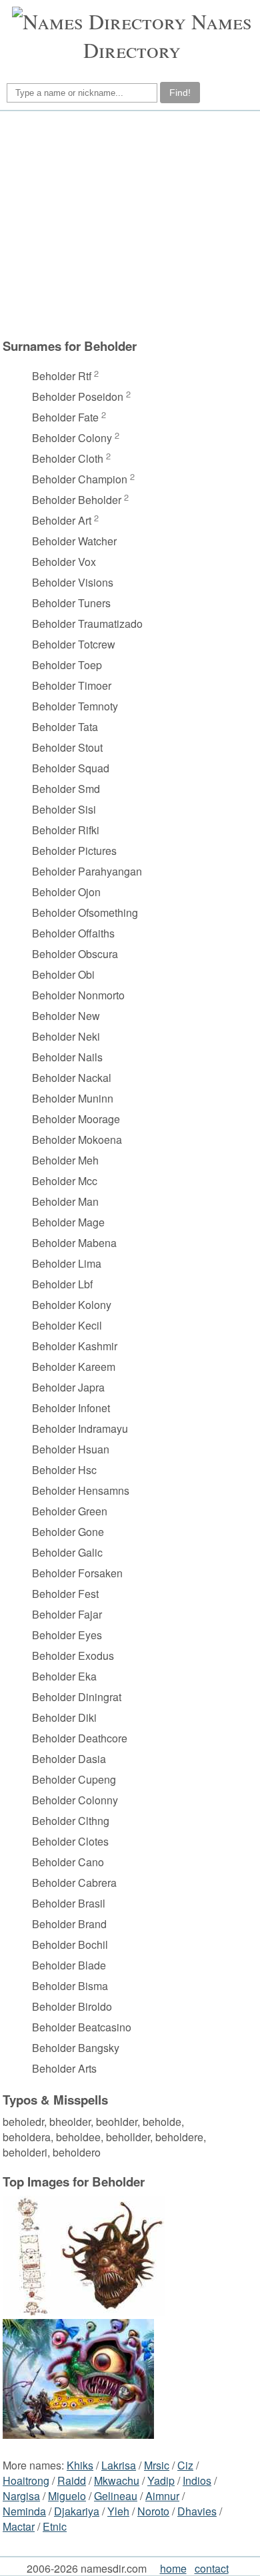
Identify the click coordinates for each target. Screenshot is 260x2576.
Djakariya (77, 2511)
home (173, 2568)
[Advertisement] (128, 224)
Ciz (185, 2465)
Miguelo (67, 2496)
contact (212, 2568)
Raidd (72, 2480)
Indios (197, 2480)
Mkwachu (117, 2480)
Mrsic (157, 2465)
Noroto (153, 2511)
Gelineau (116, 2496)
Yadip (161, 2480)
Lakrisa (119, 2465)
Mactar (19, 2526)
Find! (180, 93)
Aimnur (162, 2496)
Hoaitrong (26, 2480)
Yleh (118, 2511)
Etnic (55, 2526)
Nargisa (21, 2496)
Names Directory (168, 35)
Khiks (80, 2465)
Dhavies (197, 2511)
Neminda (24, 2511)
